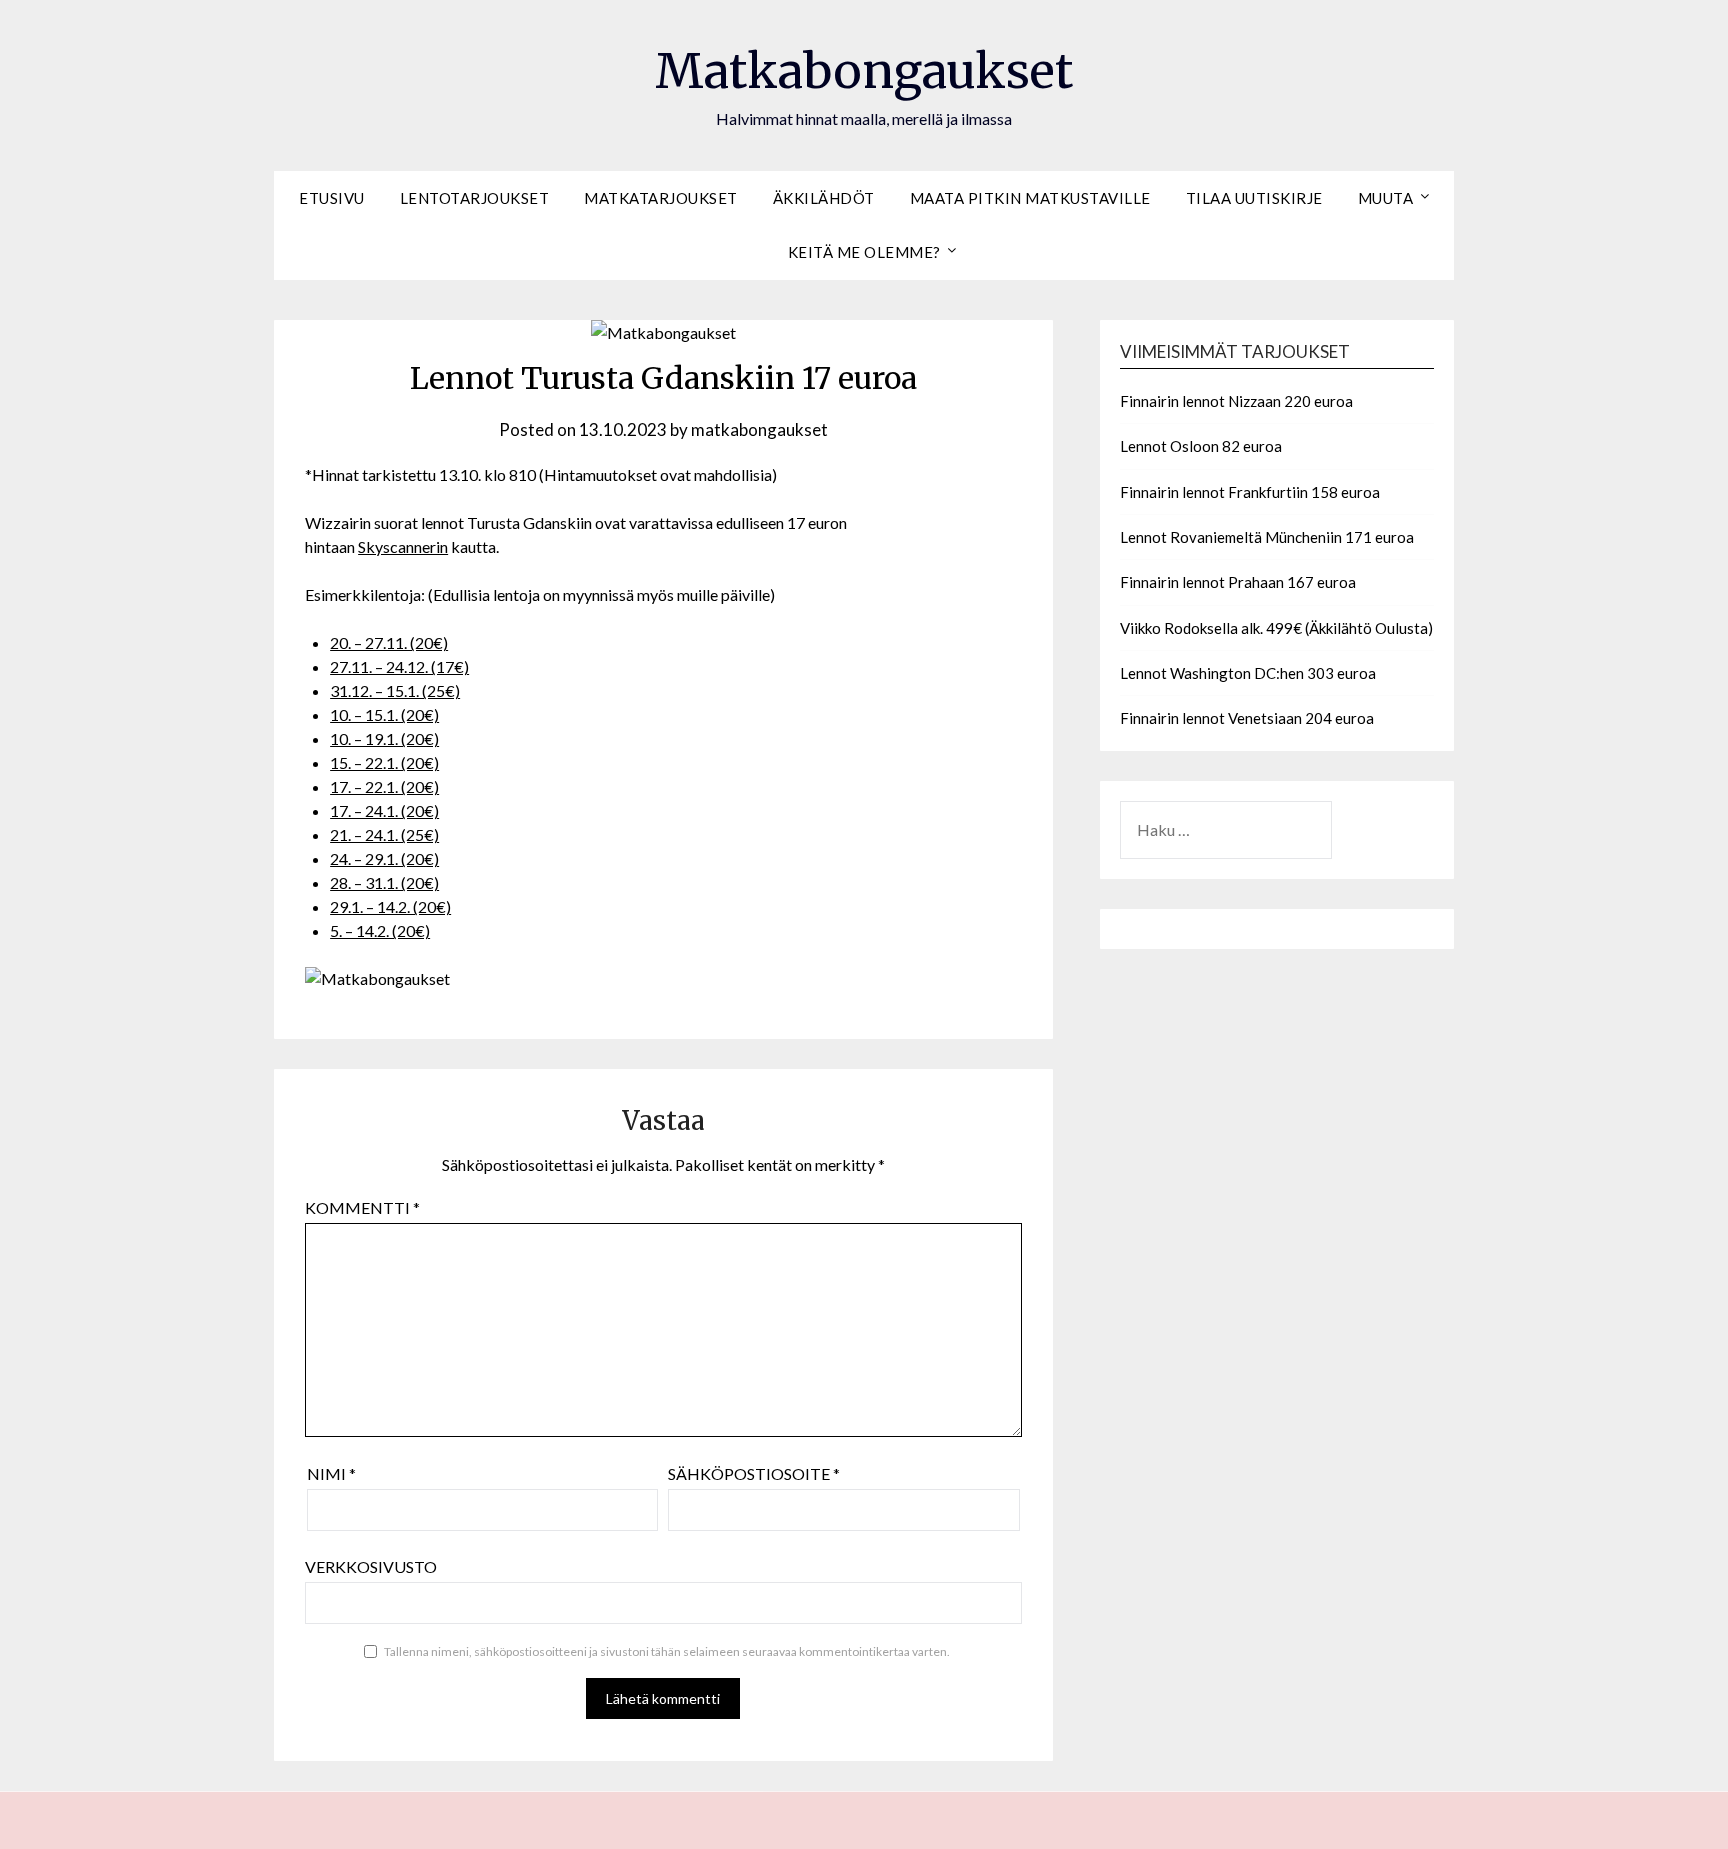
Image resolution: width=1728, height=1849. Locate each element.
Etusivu (332, 198)
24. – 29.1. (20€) (384, 858)
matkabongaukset (759, 429)
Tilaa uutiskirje (1254, 198)
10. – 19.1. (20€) (384, 738)
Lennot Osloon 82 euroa (1201, 446)
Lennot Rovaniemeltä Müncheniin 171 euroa (1267, 537)
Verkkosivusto (371, 1566)
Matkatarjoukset (661, 198)
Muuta (1386, 198)
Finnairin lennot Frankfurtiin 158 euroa (1250, 492)
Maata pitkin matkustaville (1030, 198)
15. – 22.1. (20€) (384, 762)
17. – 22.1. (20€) (384, 786)
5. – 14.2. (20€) (380, 930)
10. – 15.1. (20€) (384, 714)
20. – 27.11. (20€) (389, 642)
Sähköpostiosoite (754, 1473)
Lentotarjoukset (475, 198)
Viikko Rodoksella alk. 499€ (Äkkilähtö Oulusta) (1276, 628)
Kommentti (362, 1207)
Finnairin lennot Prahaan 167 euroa (1238, 582)
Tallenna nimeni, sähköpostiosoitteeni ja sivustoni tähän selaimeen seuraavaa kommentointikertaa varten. (667, 1651)
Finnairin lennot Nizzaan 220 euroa (1236, 401)
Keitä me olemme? (864, 252)
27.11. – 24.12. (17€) (399, 666)
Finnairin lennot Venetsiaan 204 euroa (1247, 718)
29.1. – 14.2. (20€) (390, 906)
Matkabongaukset (864, 71)
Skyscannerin (403, 546)
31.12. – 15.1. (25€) (395, 690)
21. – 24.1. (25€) (384, 834)
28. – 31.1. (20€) (384, 882)
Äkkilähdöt (824, 198)
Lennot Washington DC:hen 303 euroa (1248, 673)
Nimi (331, 1473)
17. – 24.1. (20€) (384, 810)
